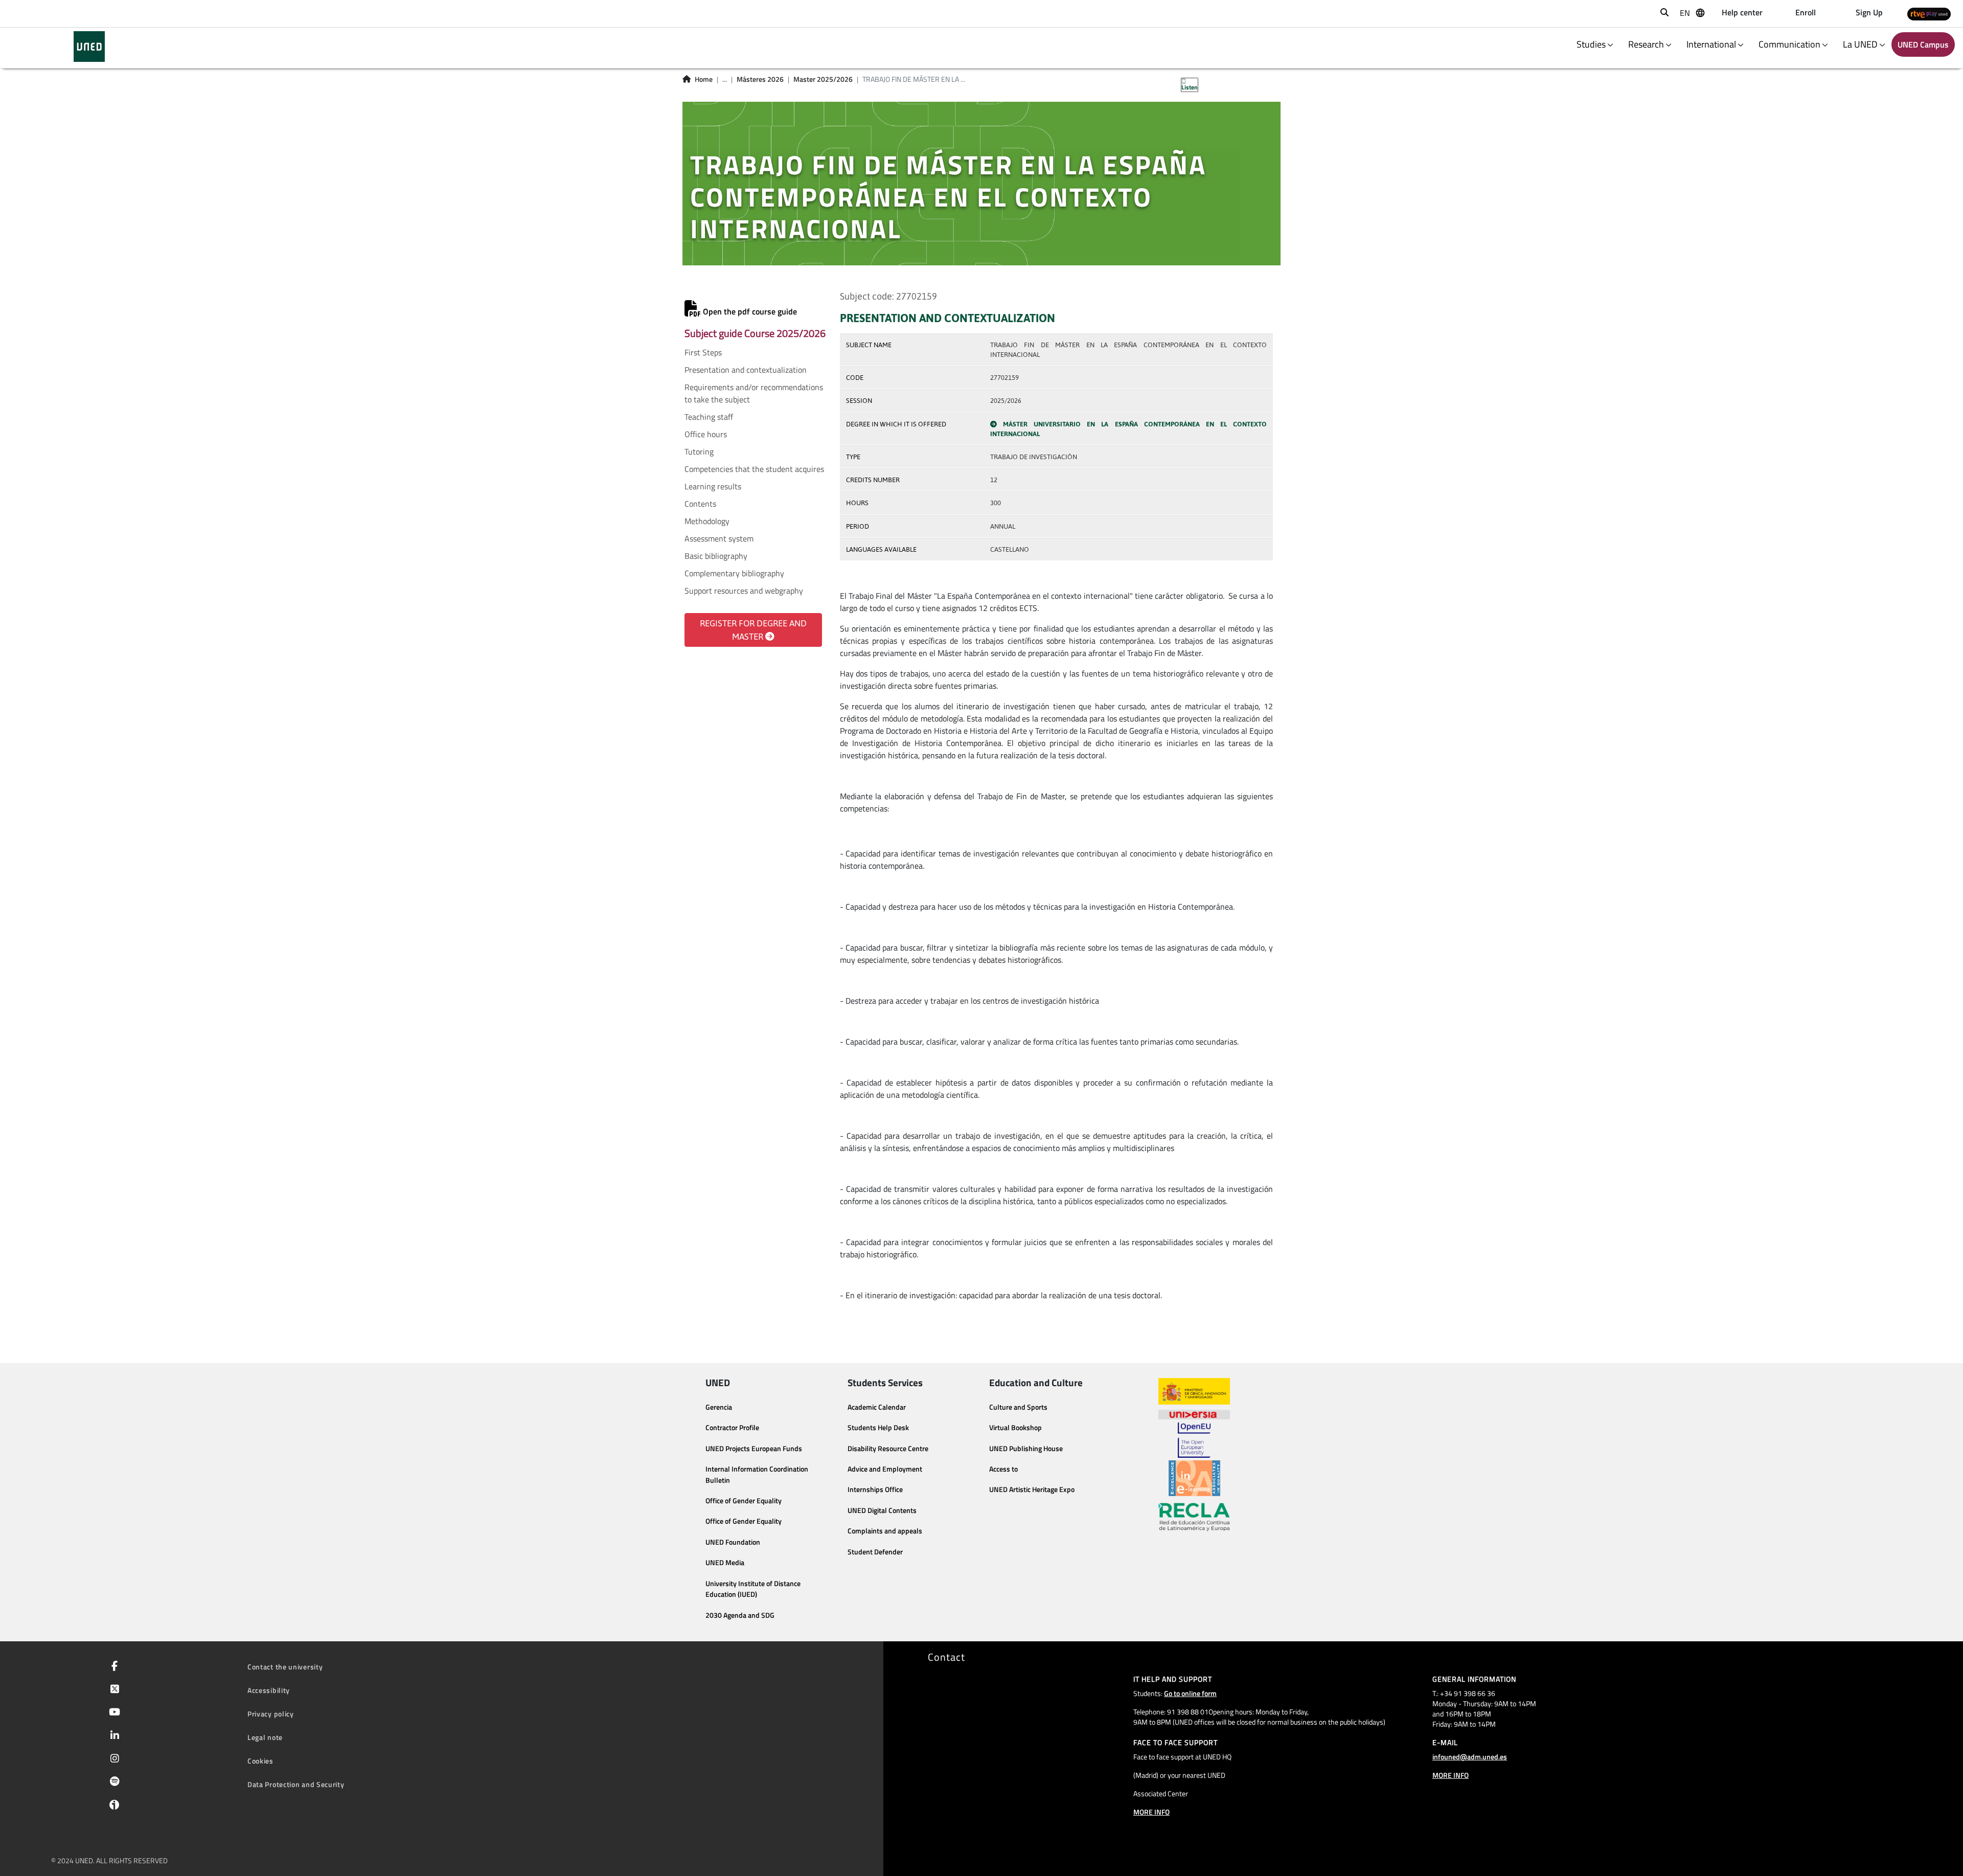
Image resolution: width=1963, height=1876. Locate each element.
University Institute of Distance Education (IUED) (753, 1589)
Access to (1003, 1469)
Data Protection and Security (296, 1784)
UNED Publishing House (1026, 1449)
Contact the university (285, 1667)
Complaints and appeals (885, 1531)
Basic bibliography (716, 556)
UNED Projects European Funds (754, 1449)
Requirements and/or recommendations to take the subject (754, 393)
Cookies (260, 1761)
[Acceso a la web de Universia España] (1194, 1413)
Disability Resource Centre (888, 1449)
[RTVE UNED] (1929, 14)
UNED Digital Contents (882, 1510)
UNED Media (725, 1563)
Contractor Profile (732, 1428)
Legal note (265, 1737)
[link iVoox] (112, 1807)
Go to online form (1190, 1693)
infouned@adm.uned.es (1470, 1757)
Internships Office (875, 1489)
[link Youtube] (112, 1713)
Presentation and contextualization (746, 370)
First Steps (703, 352)
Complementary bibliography (734, 573)
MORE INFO (1151, 1812)
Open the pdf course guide (749, 311)
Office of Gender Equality (744, 1501)
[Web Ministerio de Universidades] (1194, 1392)
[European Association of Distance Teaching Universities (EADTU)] (1194, 1478)
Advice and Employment (885, 1469)
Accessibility (269, 1690)
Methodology (707, 521)
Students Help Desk (878, 1428)
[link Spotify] (113, 1782)
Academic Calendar (877, 1407)
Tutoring (699, 451)
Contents (700, 504)
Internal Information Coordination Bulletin (757, 1475)
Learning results (713, 486)
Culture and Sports (1018, 1407)
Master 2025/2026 (823, 79)
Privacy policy (271, 1714)
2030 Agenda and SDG (740, 1615)
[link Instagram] (113, 1759)
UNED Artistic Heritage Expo (1032, 1489)
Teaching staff (709, 417)
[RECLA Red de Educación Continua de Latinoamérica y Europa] (1194, 1516)
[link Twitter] (113, 1690)
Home (704, 79)
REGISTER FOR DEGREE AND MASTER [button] (753, 630)
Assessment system (719, 538)
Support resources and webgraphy (744, 591)
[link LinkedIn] (113, 1736)
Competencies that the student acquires (754, 469)
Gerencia (719, 1407)
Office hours (706, 434)
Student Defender (875, 1552)
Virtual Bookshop (1015, 1428)
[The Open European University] (1194, 1440)
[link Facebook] (112, 1667)
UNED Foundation (733, 1542)
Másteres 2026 (760, 79)
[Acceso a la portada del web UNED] (89, 47)
